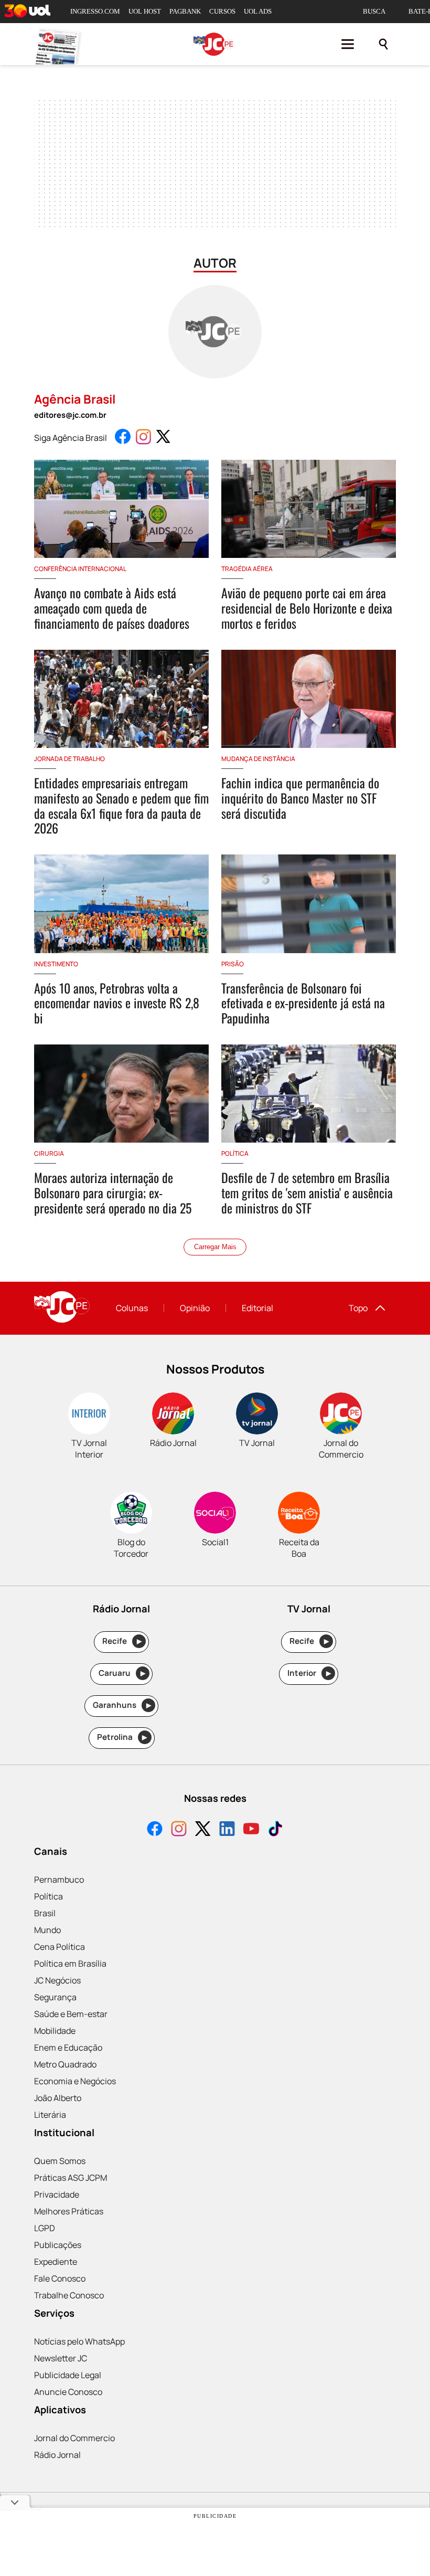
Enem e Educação (68, 2047)
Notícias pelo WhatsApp (79, 2341)
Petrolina (122, 1737)
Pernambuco (59, 1880)
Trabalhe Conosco (69, 2295)
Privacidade (57, 2194)
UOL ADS (258, 11)
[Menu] (348, 44)
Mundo (47, 1930)
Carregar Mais (215, 1247)
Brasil (45, 1913)
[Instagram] (179, 1830)
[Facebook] (155, 1830)
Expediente (56, 2262)
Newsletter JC (61, 2358)
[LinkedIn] (227, 1830)
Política (49, 1896)
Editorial (257, 1308)
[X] (203, 1830)
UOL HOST (145, 11)
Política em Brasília (70, 1963)
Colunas (132, 1308)
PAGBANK (185, 11)
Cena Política (60, 1947)
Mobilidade (55, 2031)
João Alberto (58, 2098)
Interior (309, 1673)
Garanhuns (122, 1705)
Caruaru (122, 1673)
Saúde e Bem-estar (71, 2014)
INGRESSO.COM (95, 11)
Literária (50, 2115)
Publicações (58, 2245)
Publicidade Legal (68, 2375)
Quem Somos (60, 2161)
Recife (122, 1641)
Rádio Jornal (57, 2455)
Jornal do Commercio (74, 2438)
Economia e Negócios (75, 2081)
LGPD (45, 2228)
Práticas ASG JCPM (71, 2178)
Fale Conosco (60, 2278)
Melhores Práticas (69, 2211)
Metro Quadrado (65, 2064)
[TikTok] (275, 1830)
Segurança (55, 1997)
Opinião (195, 1308)
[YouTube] (251, 1830)
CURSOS (222, 11)
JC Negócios (57, 1980)
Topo (358, 1308)
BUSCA (374, 11)
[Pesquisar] (383, 44)
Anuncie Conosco (68, 2392)
